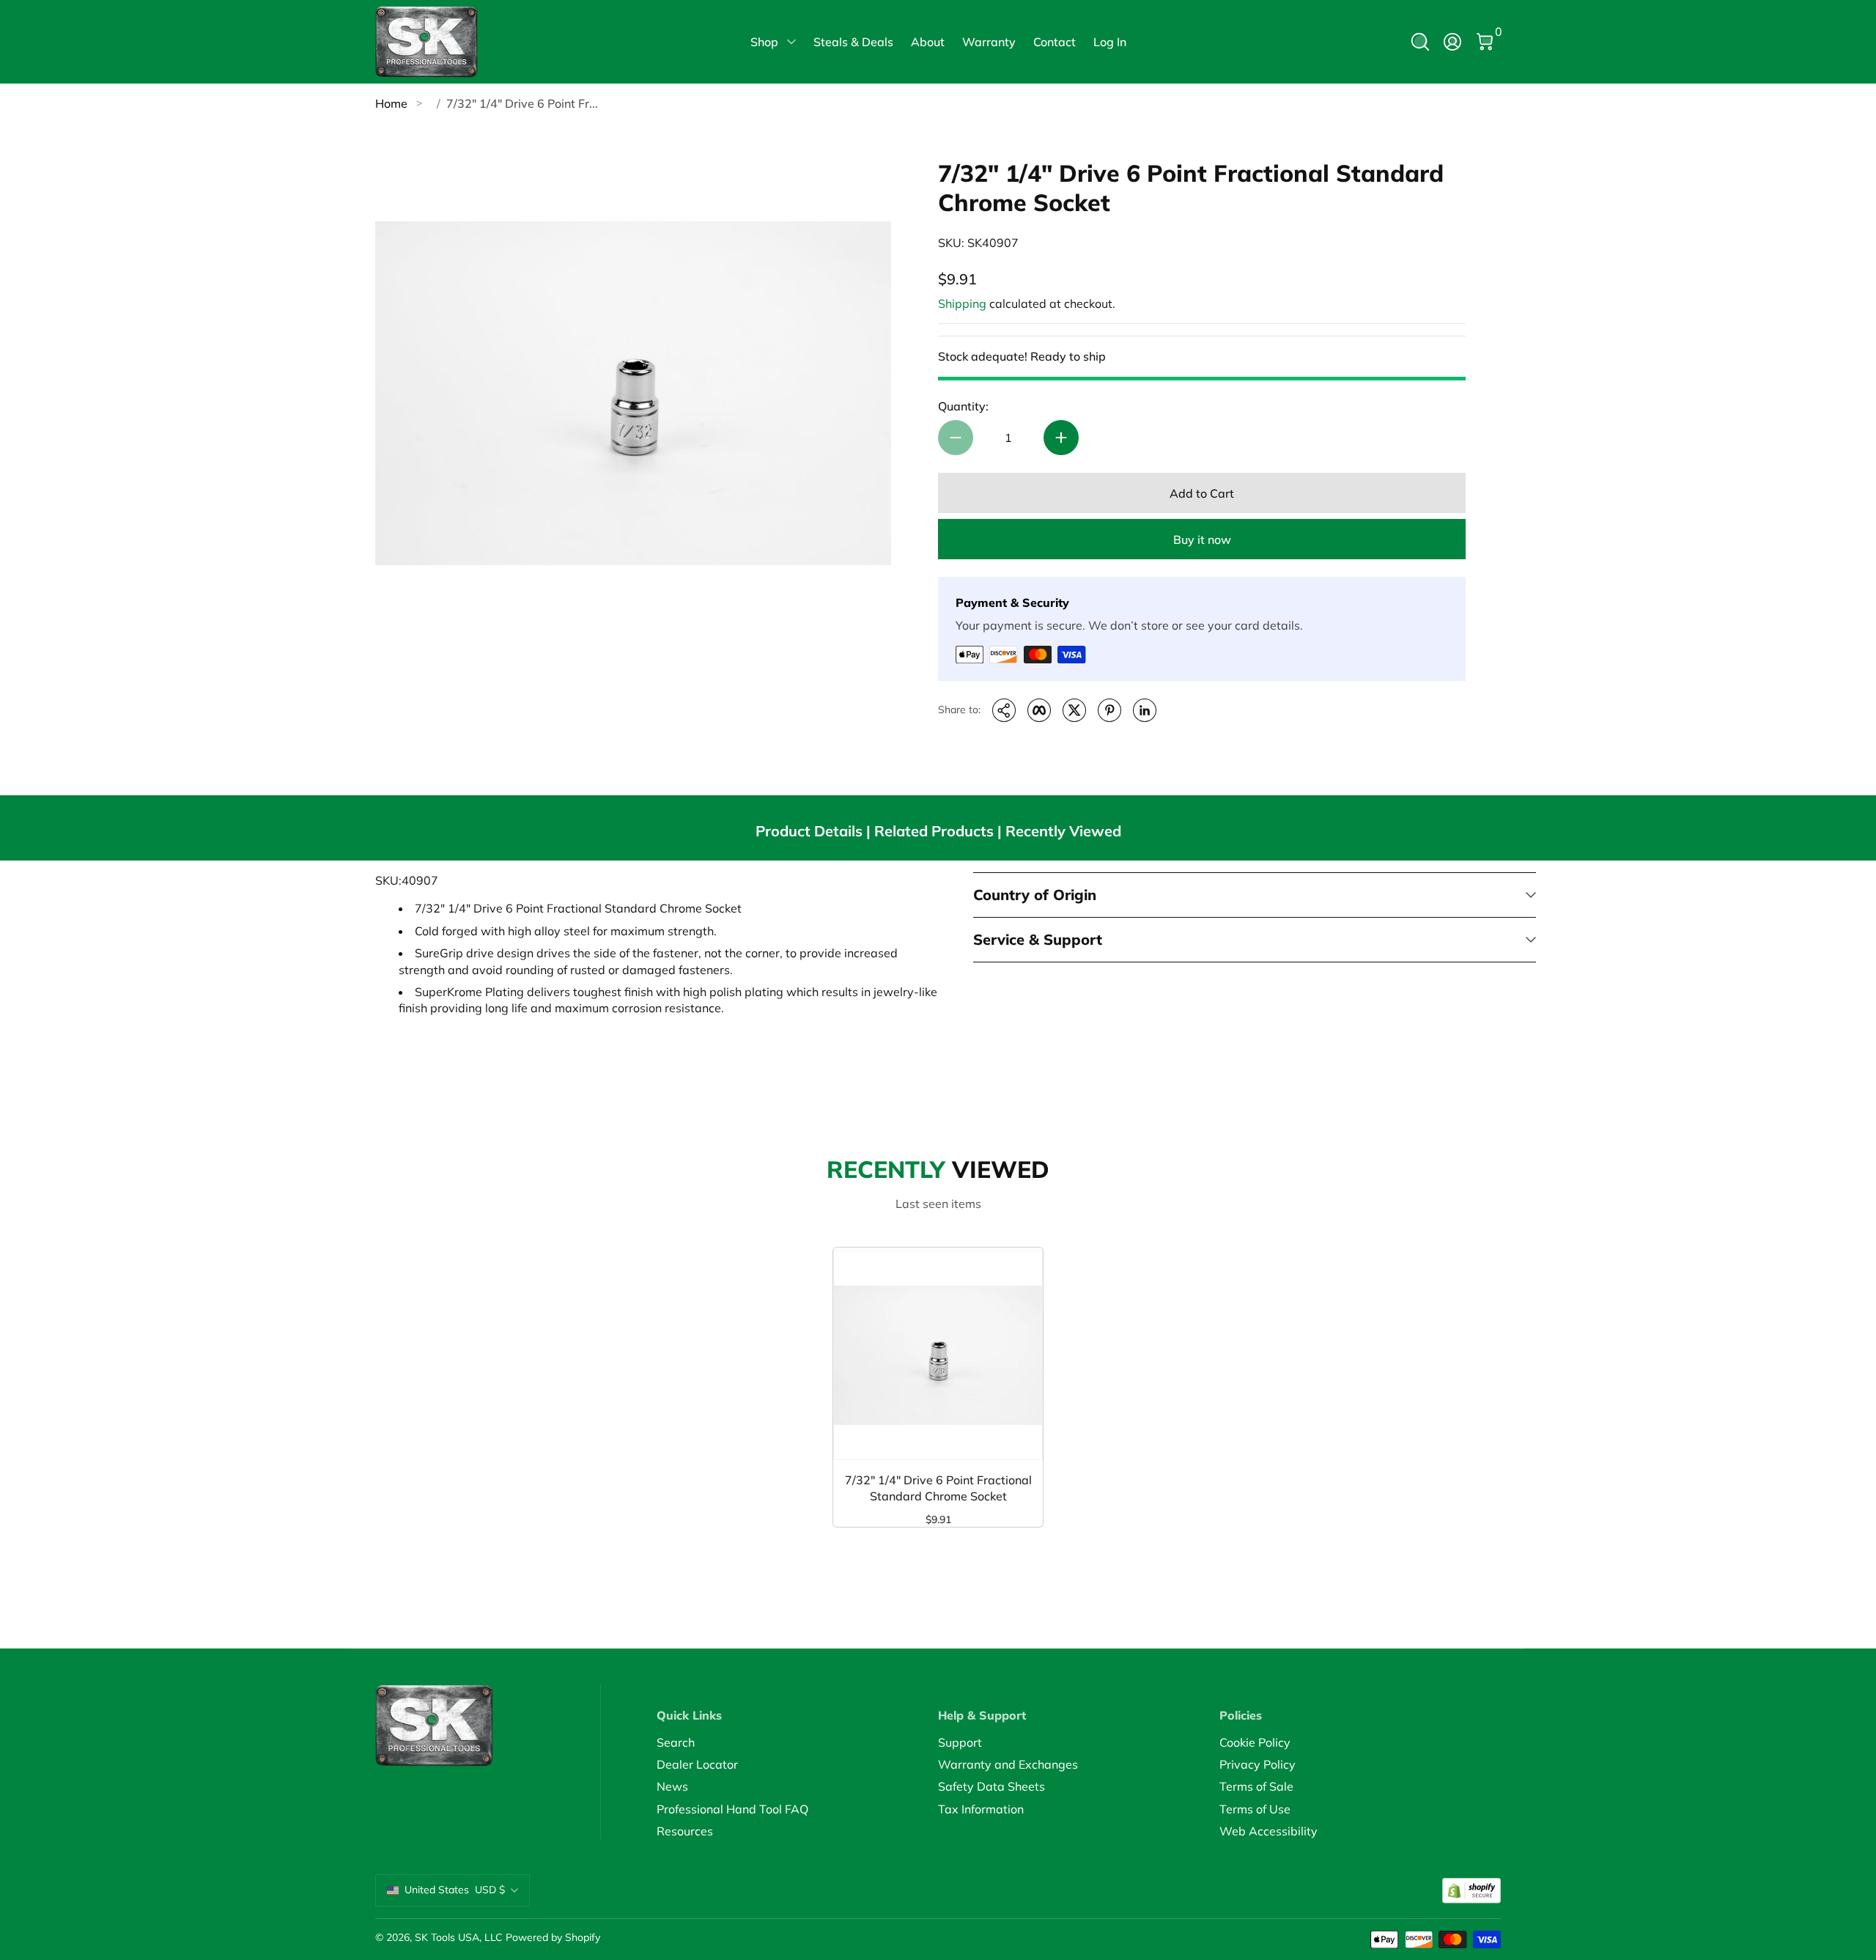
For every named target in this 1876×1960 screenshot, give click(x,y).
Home (391, 103)
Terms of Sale (1256, 1786)
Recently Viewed (1063, 831)
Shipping (962, 303)
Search (676, 1742)
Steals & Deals (853, 42)
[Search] (1420, 42)
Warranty (989, 42)
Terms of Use (1255, 1809)
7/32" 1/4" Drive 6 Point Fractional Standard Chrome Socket (938, 1488)
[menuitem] (797, 1742)
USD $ (455, 1890)
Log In (1110, 42)
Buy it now (1202, 539)
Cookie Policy (1255, 1742)
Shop (764, 42)
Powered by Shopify (553, 1937)
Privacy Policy (1258, 1764)
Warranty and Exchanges (1008, 1764)
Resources (685, 1831)
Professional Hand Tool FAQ (732, 1809)
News (672, 1786)
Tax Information (981, 1809)
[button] (1420, 42)
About (928, 42)
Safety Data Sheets (991, 1786)
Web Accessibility (1268, 1831)
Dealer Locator (697, 1764)
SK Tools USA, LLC (459, 1937)
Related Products (934, 831)
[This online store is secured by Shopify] (1471, 1891)
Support (960, 1742)
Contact (1055, 42)
